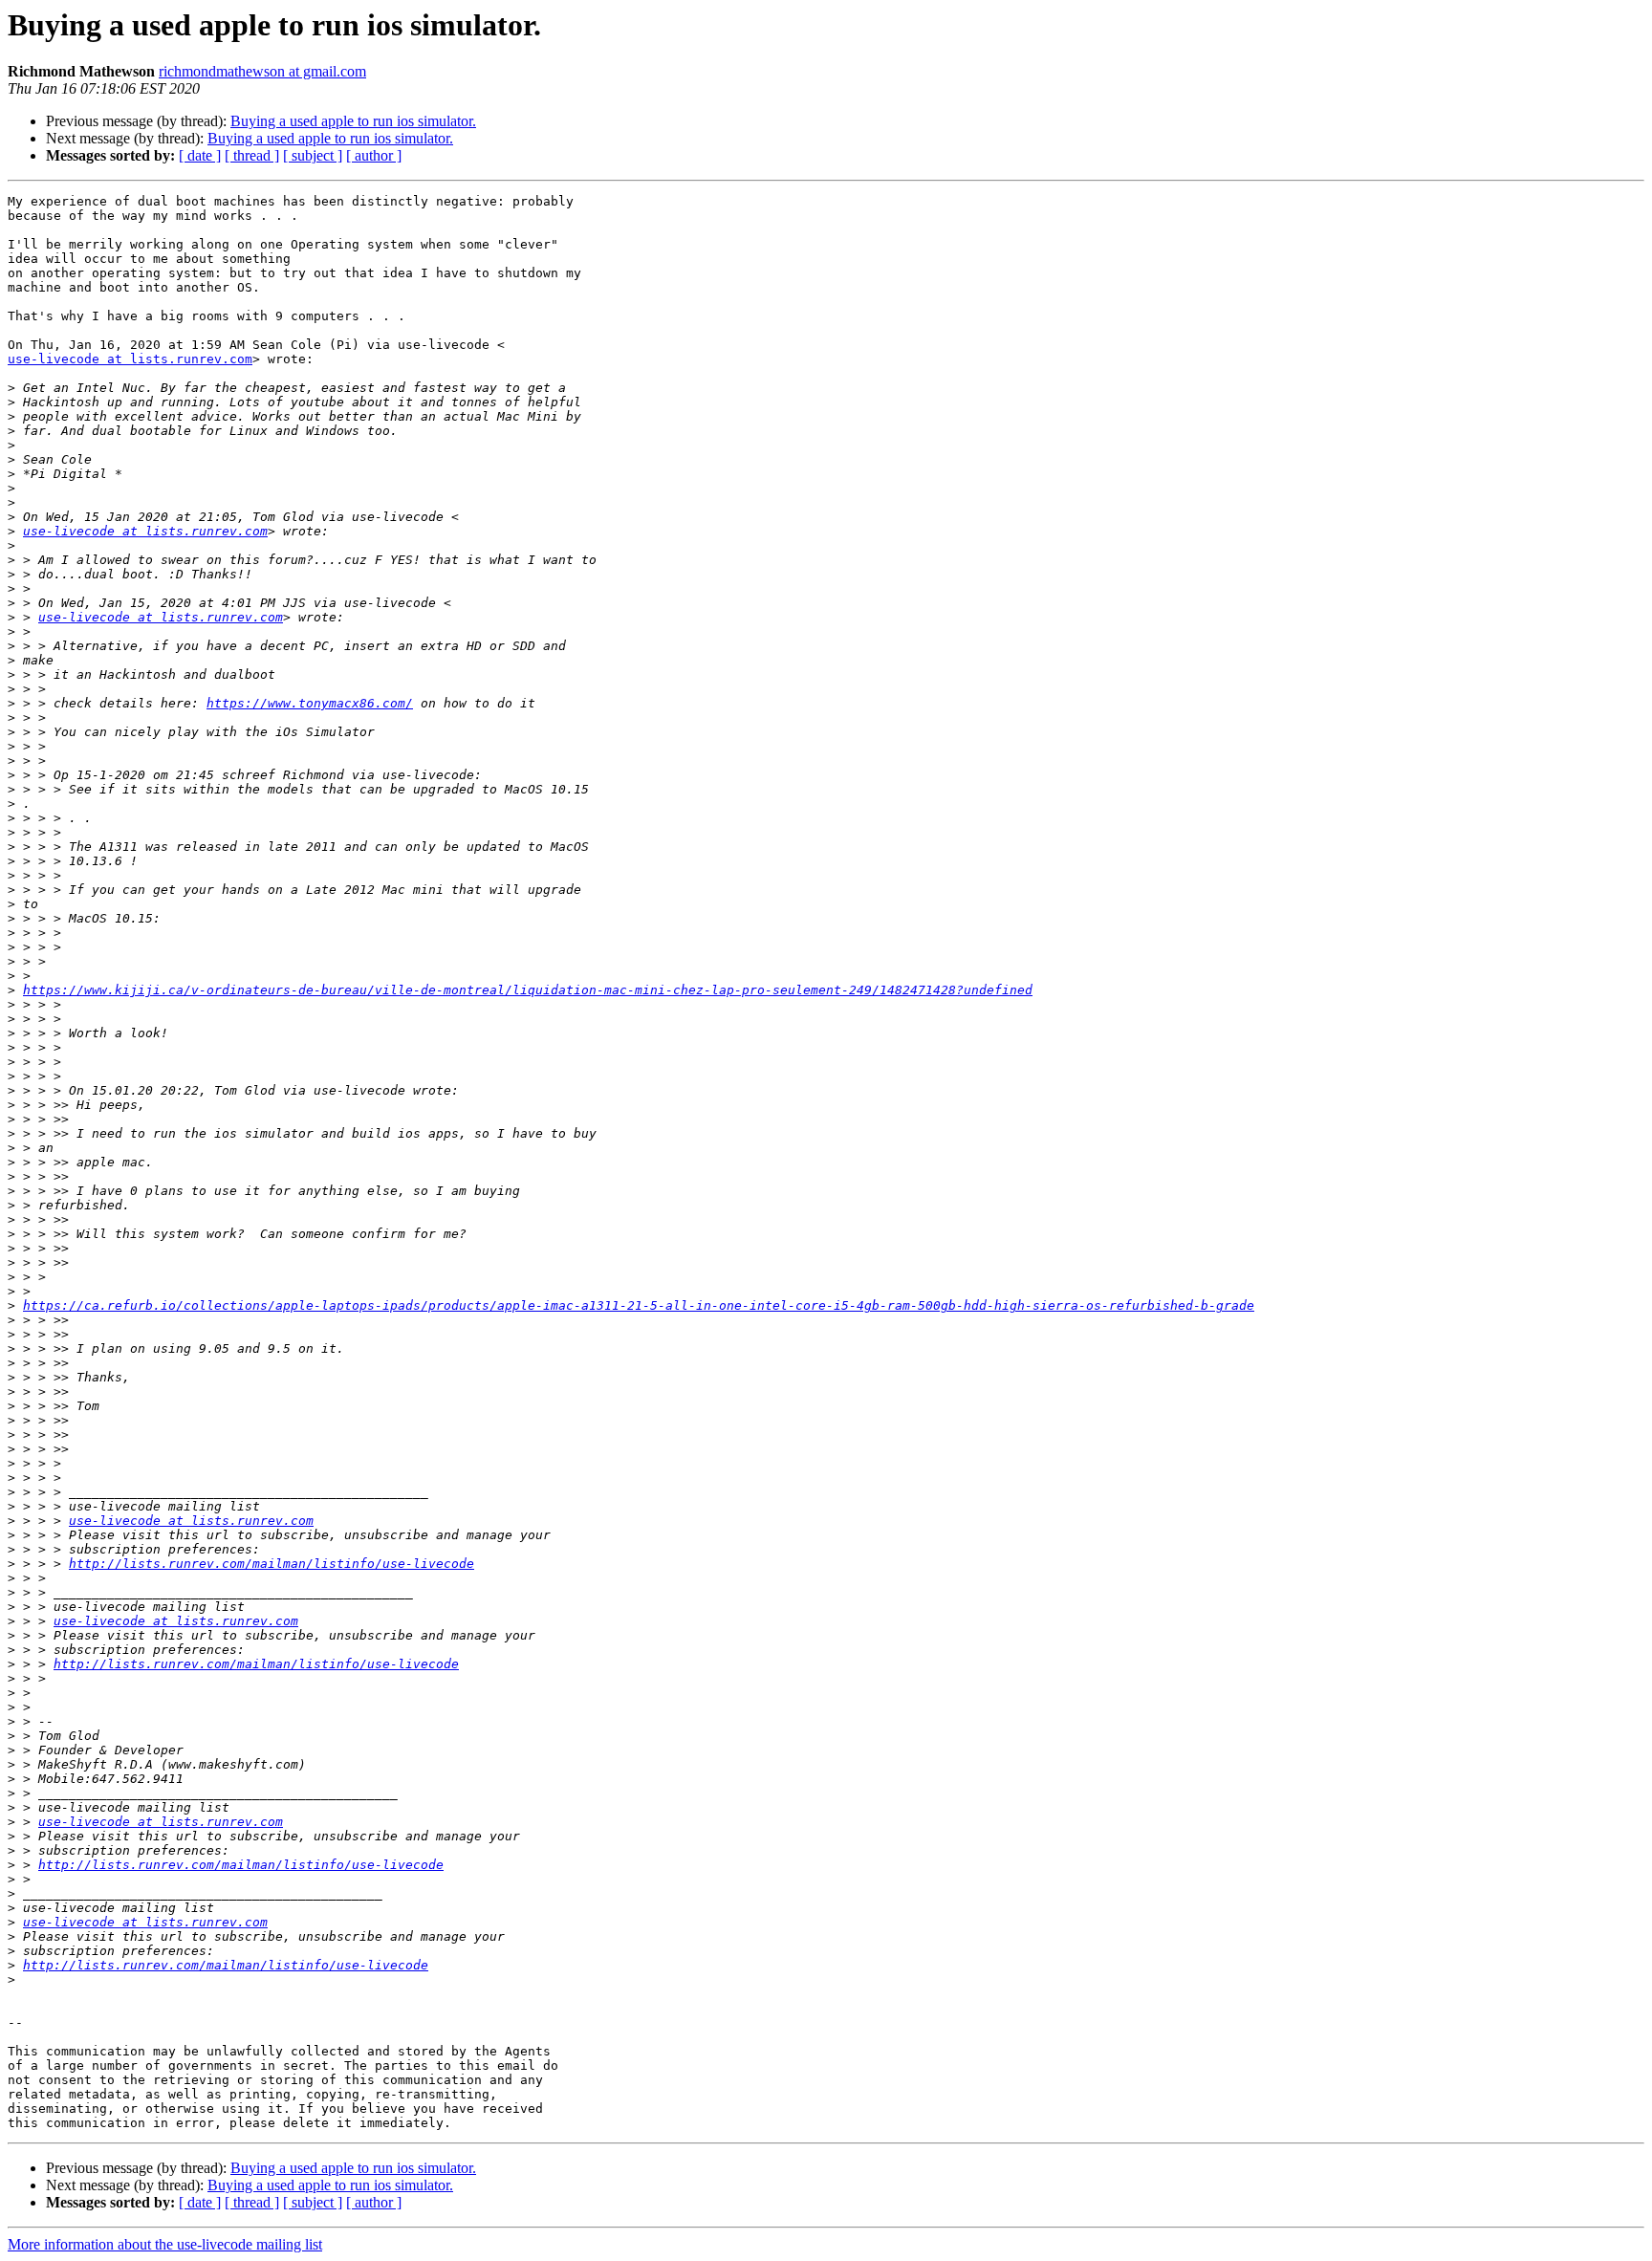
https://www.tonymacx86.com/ (310, 703)
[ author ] (374, 155)
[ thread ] (252, 155)
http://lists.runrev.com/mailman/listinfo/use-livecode (272, 1564)
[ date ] (200, 155)
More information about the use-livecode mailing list (165, 2244)
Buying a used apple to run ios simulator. (353, 121)
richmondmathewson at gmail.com (262, 71)
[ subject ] (313, 155)
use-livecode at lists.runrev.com (130, 359)
